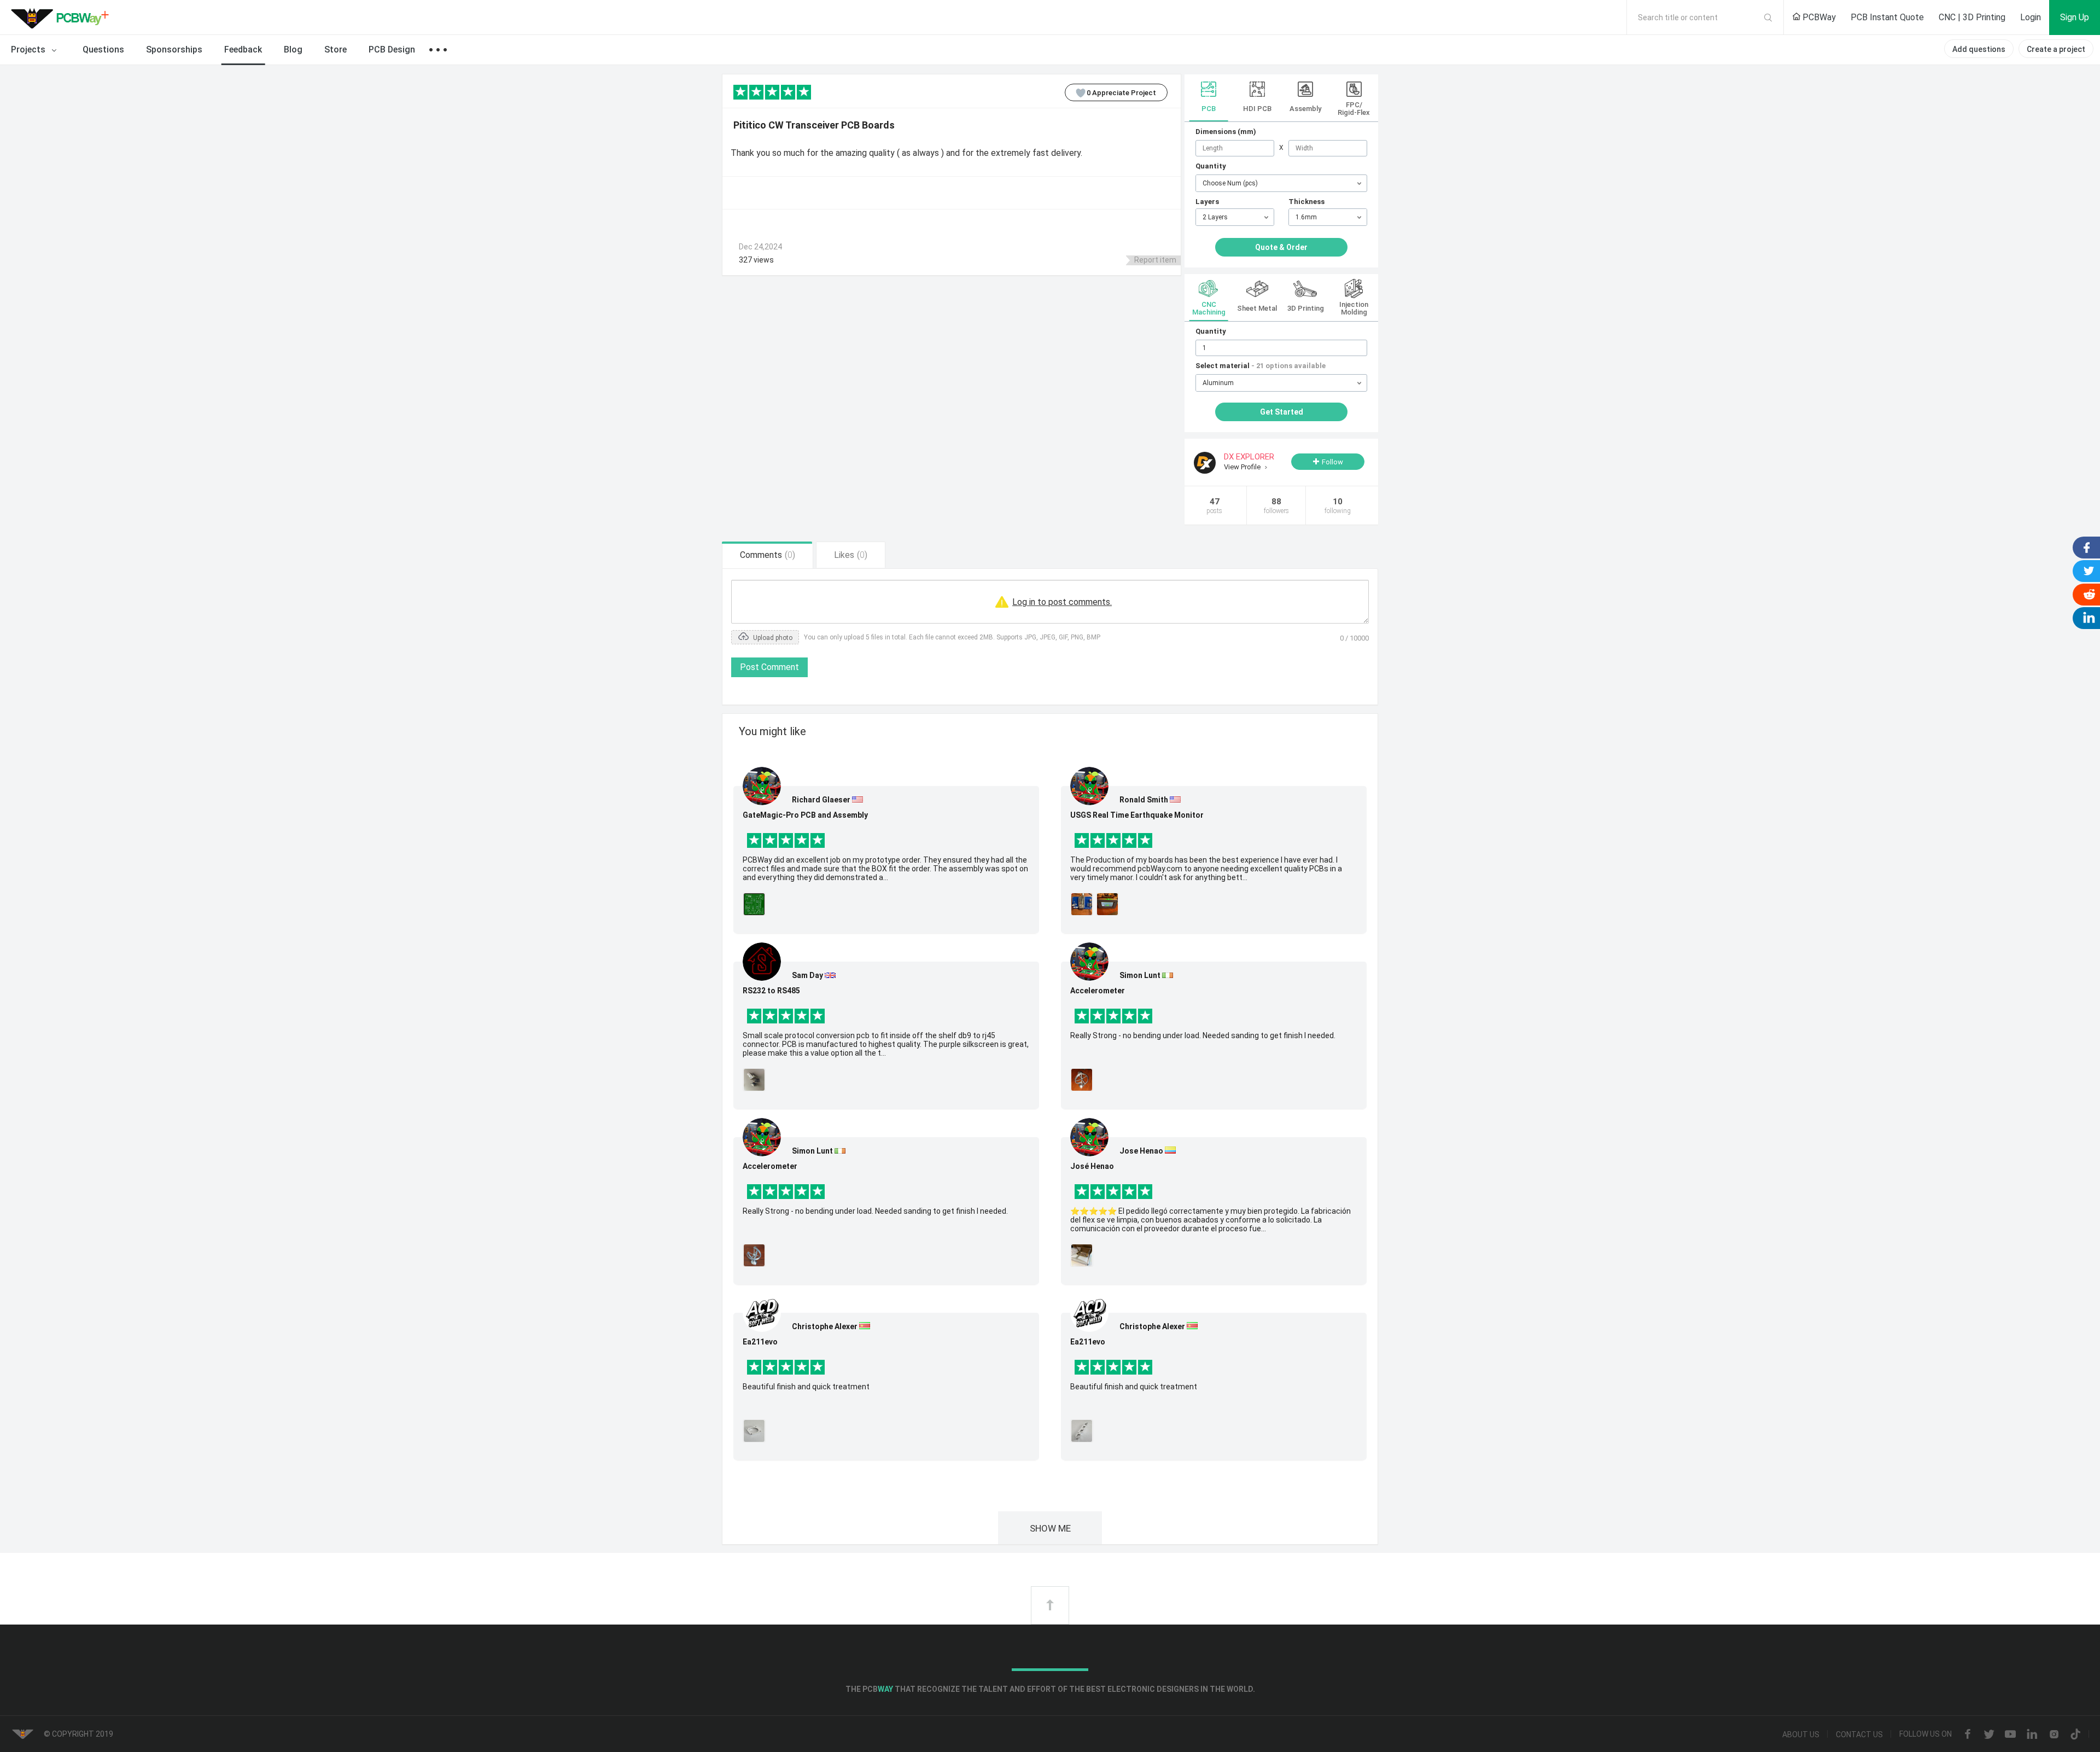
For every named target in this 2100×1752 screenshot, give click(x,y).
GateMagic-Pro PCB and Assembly (805, 815)
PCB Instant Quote (1887, 17)
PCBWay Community (63, 18)
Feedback (243, 50)
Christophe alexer (825, 1326)
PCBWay (1818, 17)
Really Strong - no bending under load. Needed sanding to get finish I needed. (875, 1211)
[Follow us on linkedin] (2032, 1735)
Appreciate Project (1121, 93)
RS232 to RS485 (771, 991)
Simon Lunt (812, 1151)
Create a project (2056, 49)
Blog (293, 50)
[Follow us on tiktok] (2075, 1735)
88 (1276, 506)
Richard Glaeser (821, 800)
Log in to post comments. (1062, 602)
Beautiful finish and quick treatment (806, 1387)
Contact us (1859, 1734)
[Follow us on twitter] (1989, 1735)
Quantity (1211, 166)
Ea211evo (760, 1342)
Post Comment (769, 667)
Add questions (1979, 49)
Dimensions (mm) (1226, 132)
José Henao (1092, 1166)
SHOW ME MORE (1050, 1533)
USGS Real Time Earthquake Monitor (1137, 815)
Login (2031, 17)
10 (1338, 506)
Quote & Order (1281, 247)
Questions (103, 50)
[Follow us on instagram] (2054, 1735)
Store (336, 50)
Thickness (1306, 202)
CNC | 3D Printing (1972, 17)
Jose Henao (1141, 1151)
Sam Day (807, 975)
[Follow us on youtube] (2010, 1735)
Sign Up (2075, 17)
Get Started (1282, 412)
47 (1214, 506)
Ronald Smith (1144, 800)
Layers (1207, 202)
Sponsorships (174, 50)
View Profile (1243, 467)
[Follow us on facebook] (1968, 1735)
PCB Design (392, 50)
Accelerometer (770, 1166)
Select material (1261, 366)
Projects (29, 50)
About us (1801, 1734)
